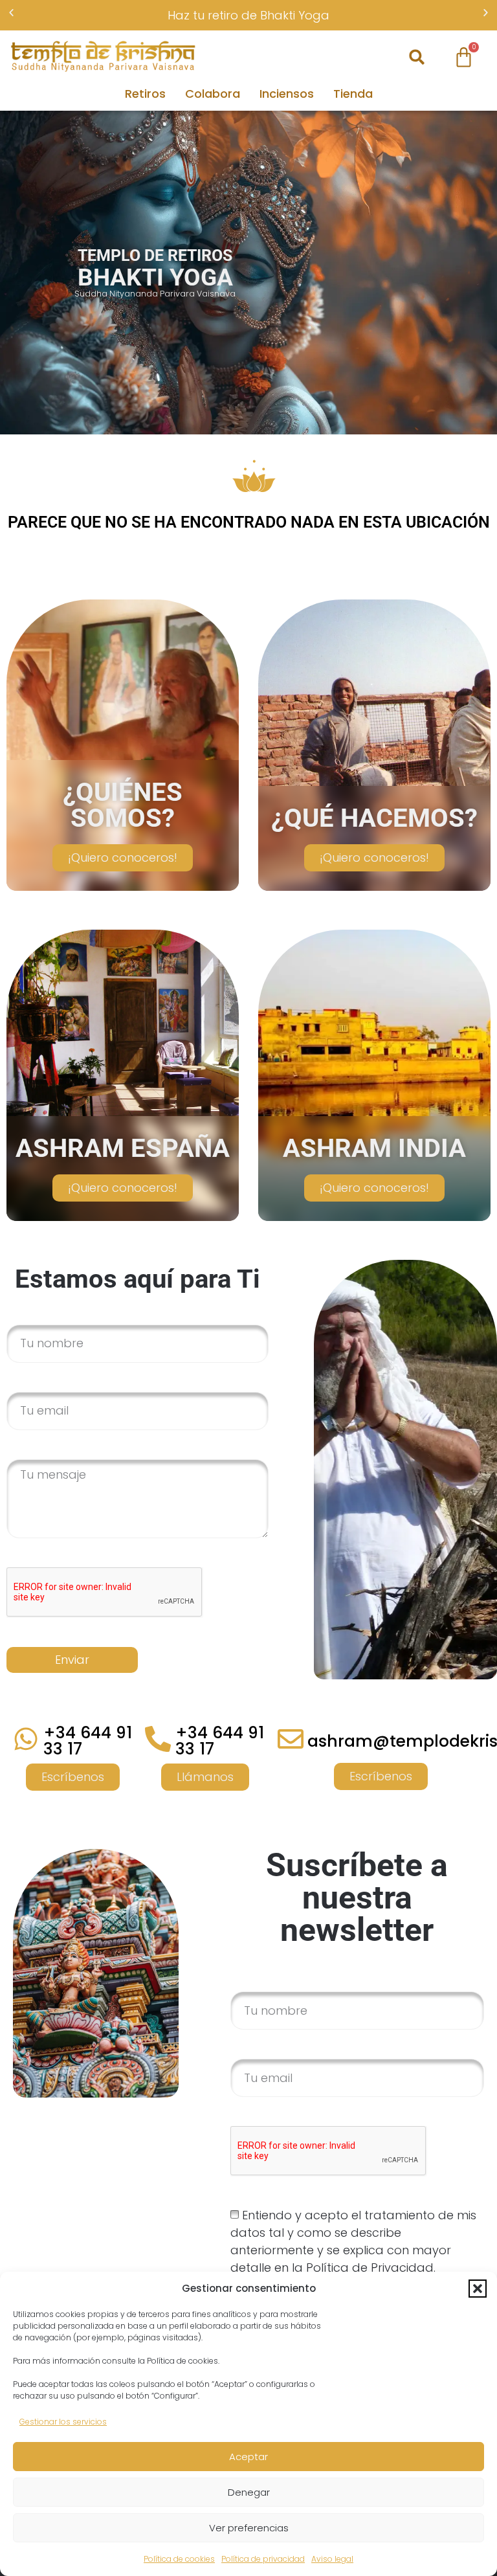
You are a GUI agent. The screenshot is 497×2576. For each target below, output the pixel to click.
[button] (478, 2289)
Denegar (249, 2492)
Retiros (145, 94)
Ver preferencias (249, 2528)
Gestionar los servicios (63, 2422)
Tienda (353, 94)
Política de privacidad (263, 2559)
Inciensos (287, 94)
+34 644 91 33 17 (88, 1741)
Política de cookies (179, 2559)
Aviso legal (332, 2559)
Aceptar (248, 2457)
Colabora (213, 94)
